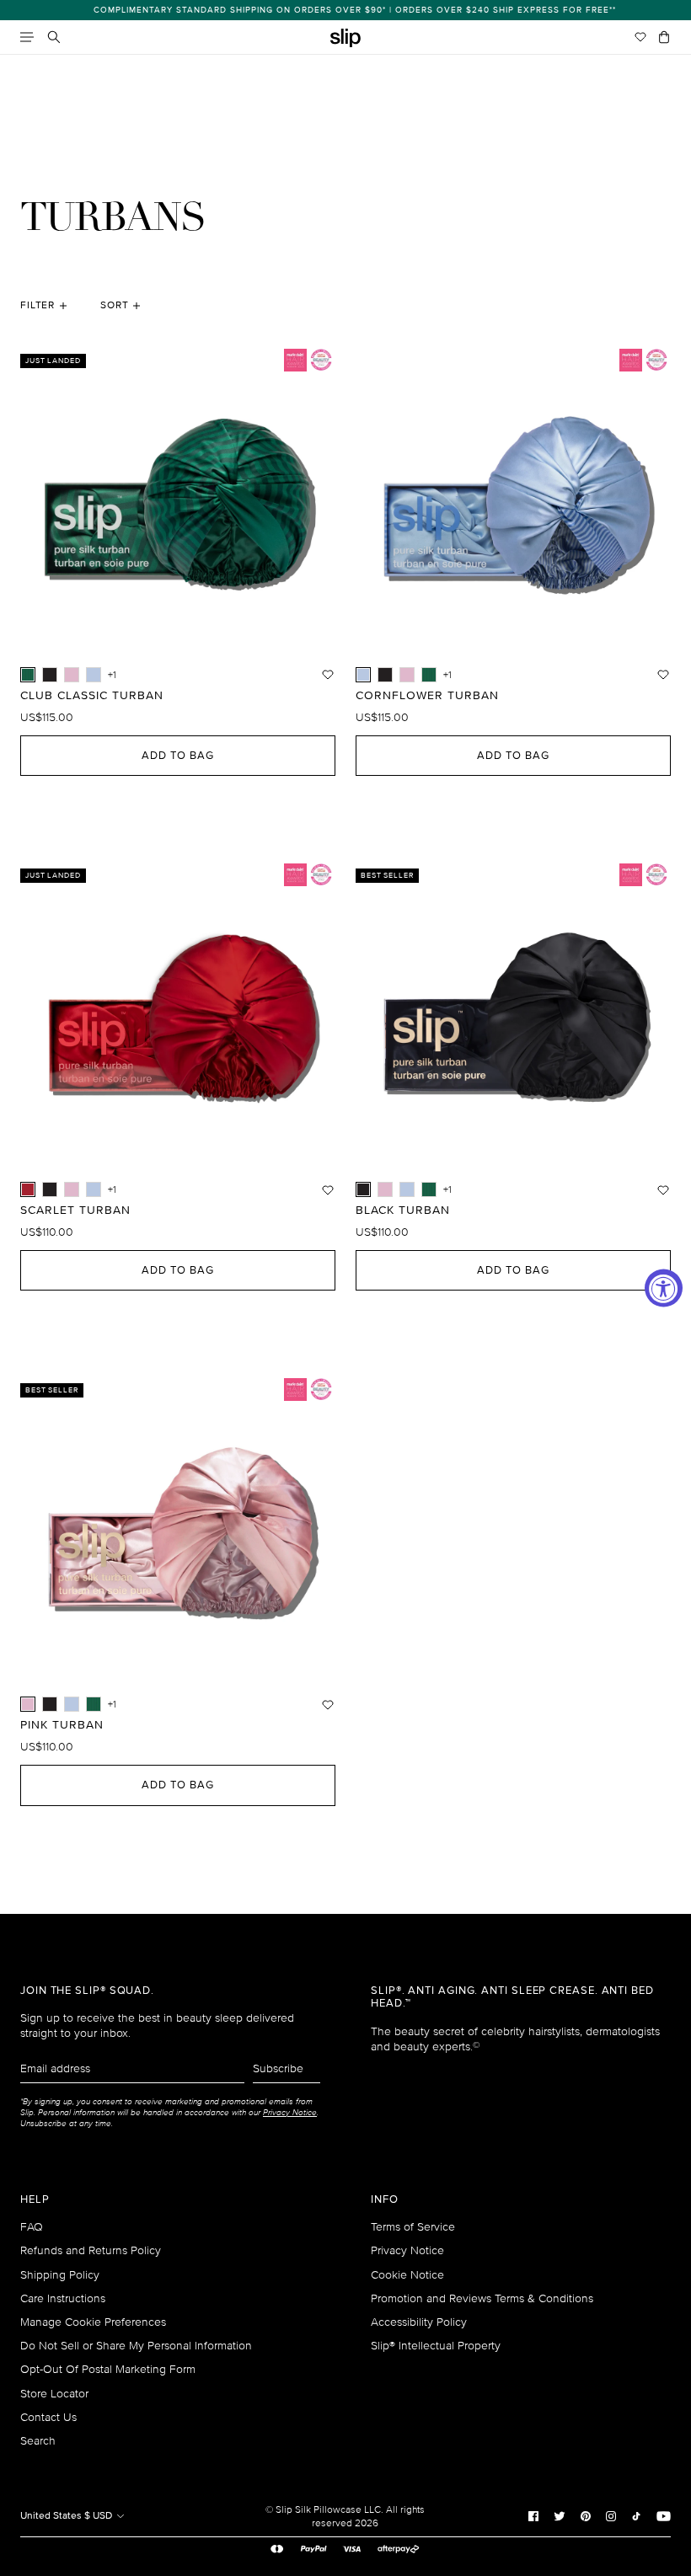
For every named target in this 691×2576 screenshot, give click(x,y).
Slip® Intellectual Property (436, 2346)
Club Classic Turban (92, 696)
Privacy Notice (407, 2250)
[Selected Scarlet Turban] (28, 1189)
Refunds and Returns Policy (91, 2250)
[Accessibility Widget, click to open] (664, 1288)
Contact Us (48, 2417)
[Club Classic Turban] (429, 675)
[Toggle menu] (27, 37)
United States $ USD (67, 2516)
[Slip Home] (345, 38)
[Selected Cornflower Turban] (363, 675)
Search (38, 2441)
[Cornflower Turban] (94, 675)
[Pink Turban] (72, 675)
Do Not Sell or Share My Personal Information (136, 2346)
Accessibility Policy (419, 2322)
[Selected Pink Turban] (28, 1704)
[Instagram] (611, 2515)
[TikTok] (636, 2515)
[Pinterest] (586, 2515)
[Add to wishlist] (328, 675)
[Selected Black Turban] (363, 1189)
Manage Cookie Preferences (93, 2322)
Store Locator (54, 2394)
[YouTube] (664, 2515)
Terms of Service (413, 2227)
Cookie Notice (407, 2275)
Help (35, 2200)
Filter (37, 305)
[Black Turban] (50, 675)
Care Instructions (63, 2298)
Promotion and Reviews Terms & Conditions (482, 2298)
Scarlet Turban (75, 1211)
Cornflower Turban (427, 696)
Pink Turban (62, 1725)
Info (385, 2200)
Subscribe (278, 2068)
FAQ (32, 2227)
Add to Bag (178, 756)
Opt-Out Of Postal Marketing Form (108, 2369)
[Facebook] (533, 2515)
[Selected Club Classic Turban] (28, 675)
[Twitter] (560, 2515)
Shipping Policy (60, 2275)
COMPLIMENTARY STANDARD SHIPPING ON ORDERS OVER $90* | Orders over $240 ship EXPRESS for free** (345, 10)
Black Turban (403, 1211)
